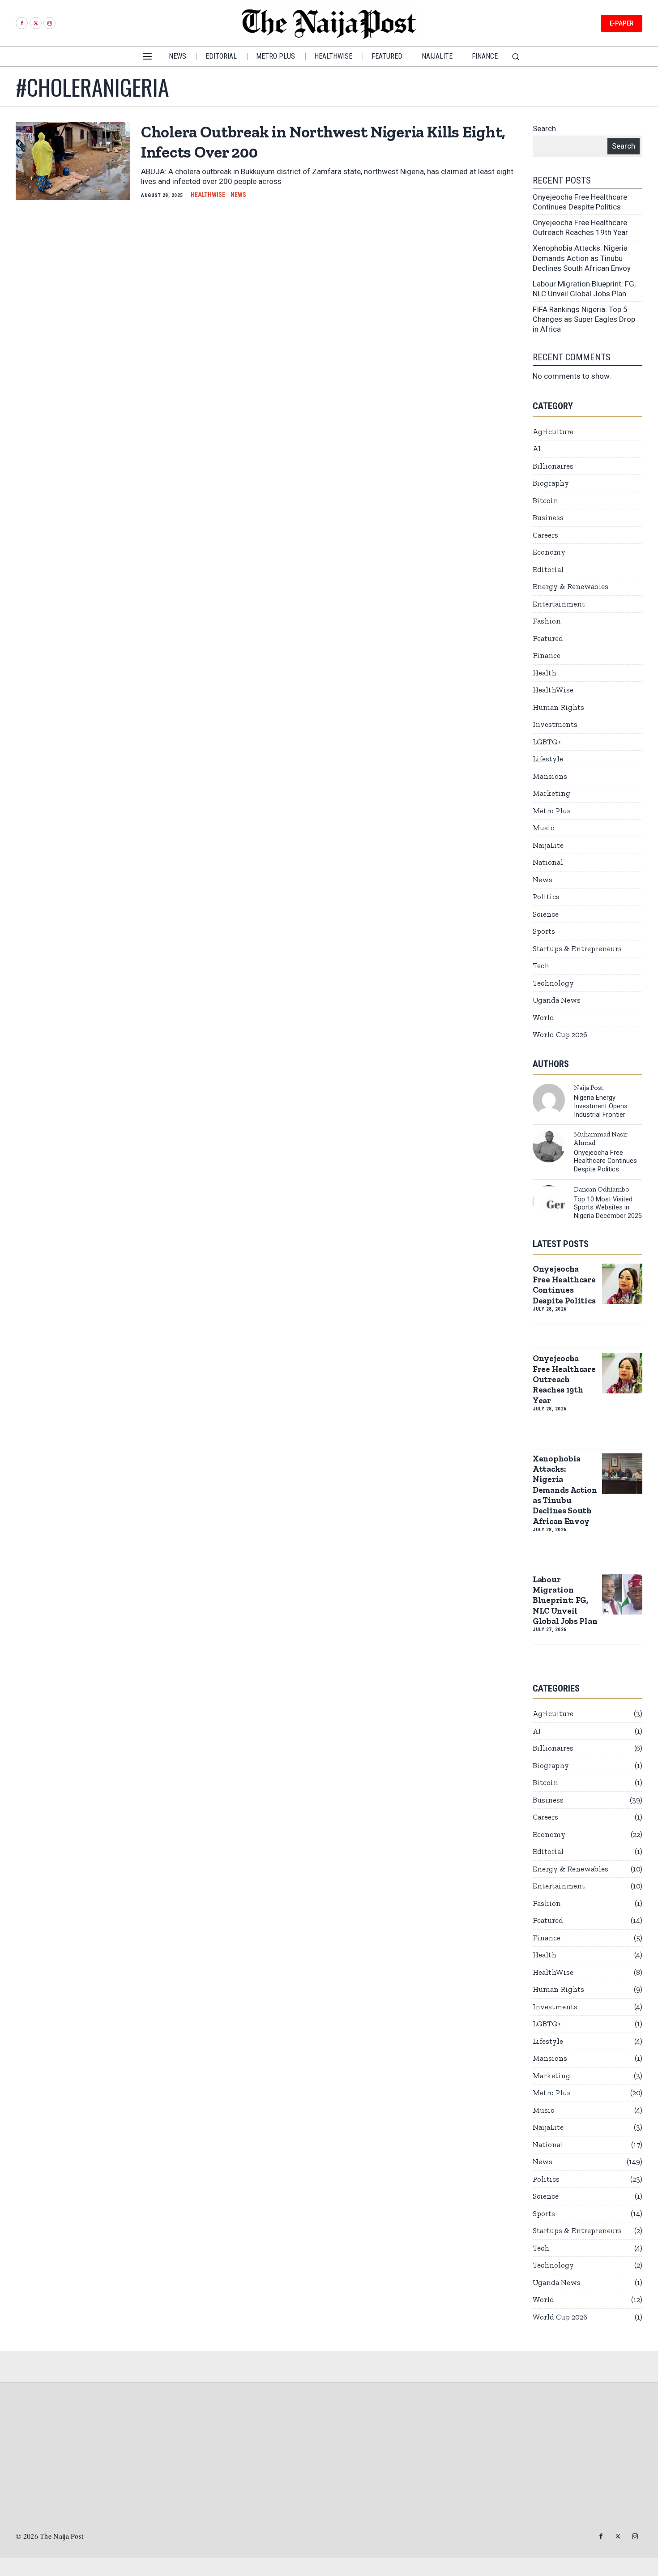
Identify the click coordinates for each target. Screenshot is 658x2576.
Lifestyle (548, 759)
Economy (549, 552)
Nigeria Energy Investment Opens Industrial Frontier (601, 1106)
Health (545, 673)
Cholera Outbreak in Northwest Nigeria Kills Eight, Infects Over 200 (323, 142)
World (543, 1017)
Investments (555, 724)
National (548, 862)
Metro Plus (552, 811)
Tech (541, 965)
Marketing (551, 793)
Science (546, 914)
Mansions (550, 776)
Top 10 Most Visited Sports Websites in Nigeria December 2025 (608, 1208)
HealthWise (208, 195)
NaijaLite (548, 845)
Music (543, 828)
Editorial (548, 569)
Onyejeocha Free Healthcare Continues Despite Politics (605, 1161)
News (238, 195)
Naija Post (589, 1088)
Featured (548, 638)
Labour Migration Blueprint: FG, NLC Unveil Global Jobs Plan (565, 1600)
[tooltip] (22, 23)
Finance (547, 655)
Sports (544, 931)
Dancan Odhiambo (602, 1189)
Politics (546, 897)
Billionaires (553, 466)
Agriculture (553, 431)
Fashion (547, 621)
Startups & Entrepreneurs (577, 948)
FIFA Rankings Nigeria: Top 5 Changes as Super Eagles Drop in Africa (584, 319)
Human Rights (558, 707)
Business (548, 517)
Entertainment (559, 604)
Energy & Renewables (570, 586)
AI (537, 449)
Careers (545, 535)
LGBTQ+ (547, 742)
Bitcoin (545, 500)
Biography (551, 483)
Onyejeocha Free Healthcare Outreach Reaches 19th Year (564, 1379)
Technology (553, 983)
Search (544, 128)
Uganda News (557, 1000)
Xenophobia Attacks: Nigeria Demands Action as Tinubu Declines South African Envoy (582, 258)
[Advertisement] (329, 2462)
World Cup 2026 (560, 1034)
